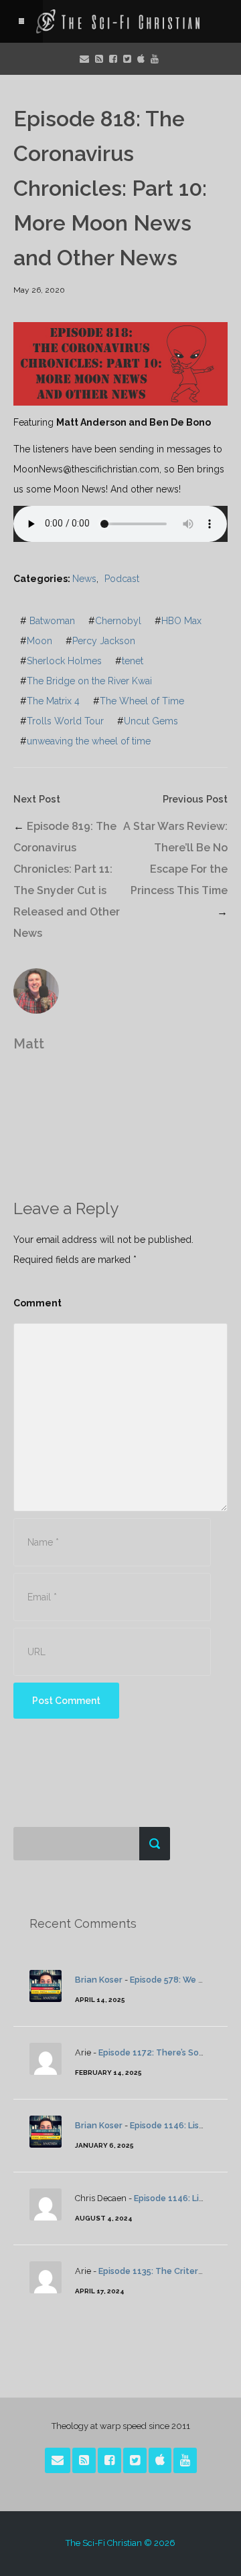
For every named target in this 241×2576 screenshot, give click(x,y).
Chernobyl (118, 621)
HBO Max (181, 621)
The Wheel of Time (142, 701)
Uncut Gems (151, 721)
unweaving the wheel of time (89, 741)
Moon (39, 641)
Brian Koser (99, 1980)
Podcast (122, 579)
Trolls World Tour (65, 721)
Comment (37, 1303)
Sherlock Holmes (64, 661)
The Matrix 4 (53, 701)
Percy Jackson (104, 641)
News (84, 579)
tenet (133, 661)
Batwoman (52, 621)
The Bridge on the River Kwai (89, 681)
